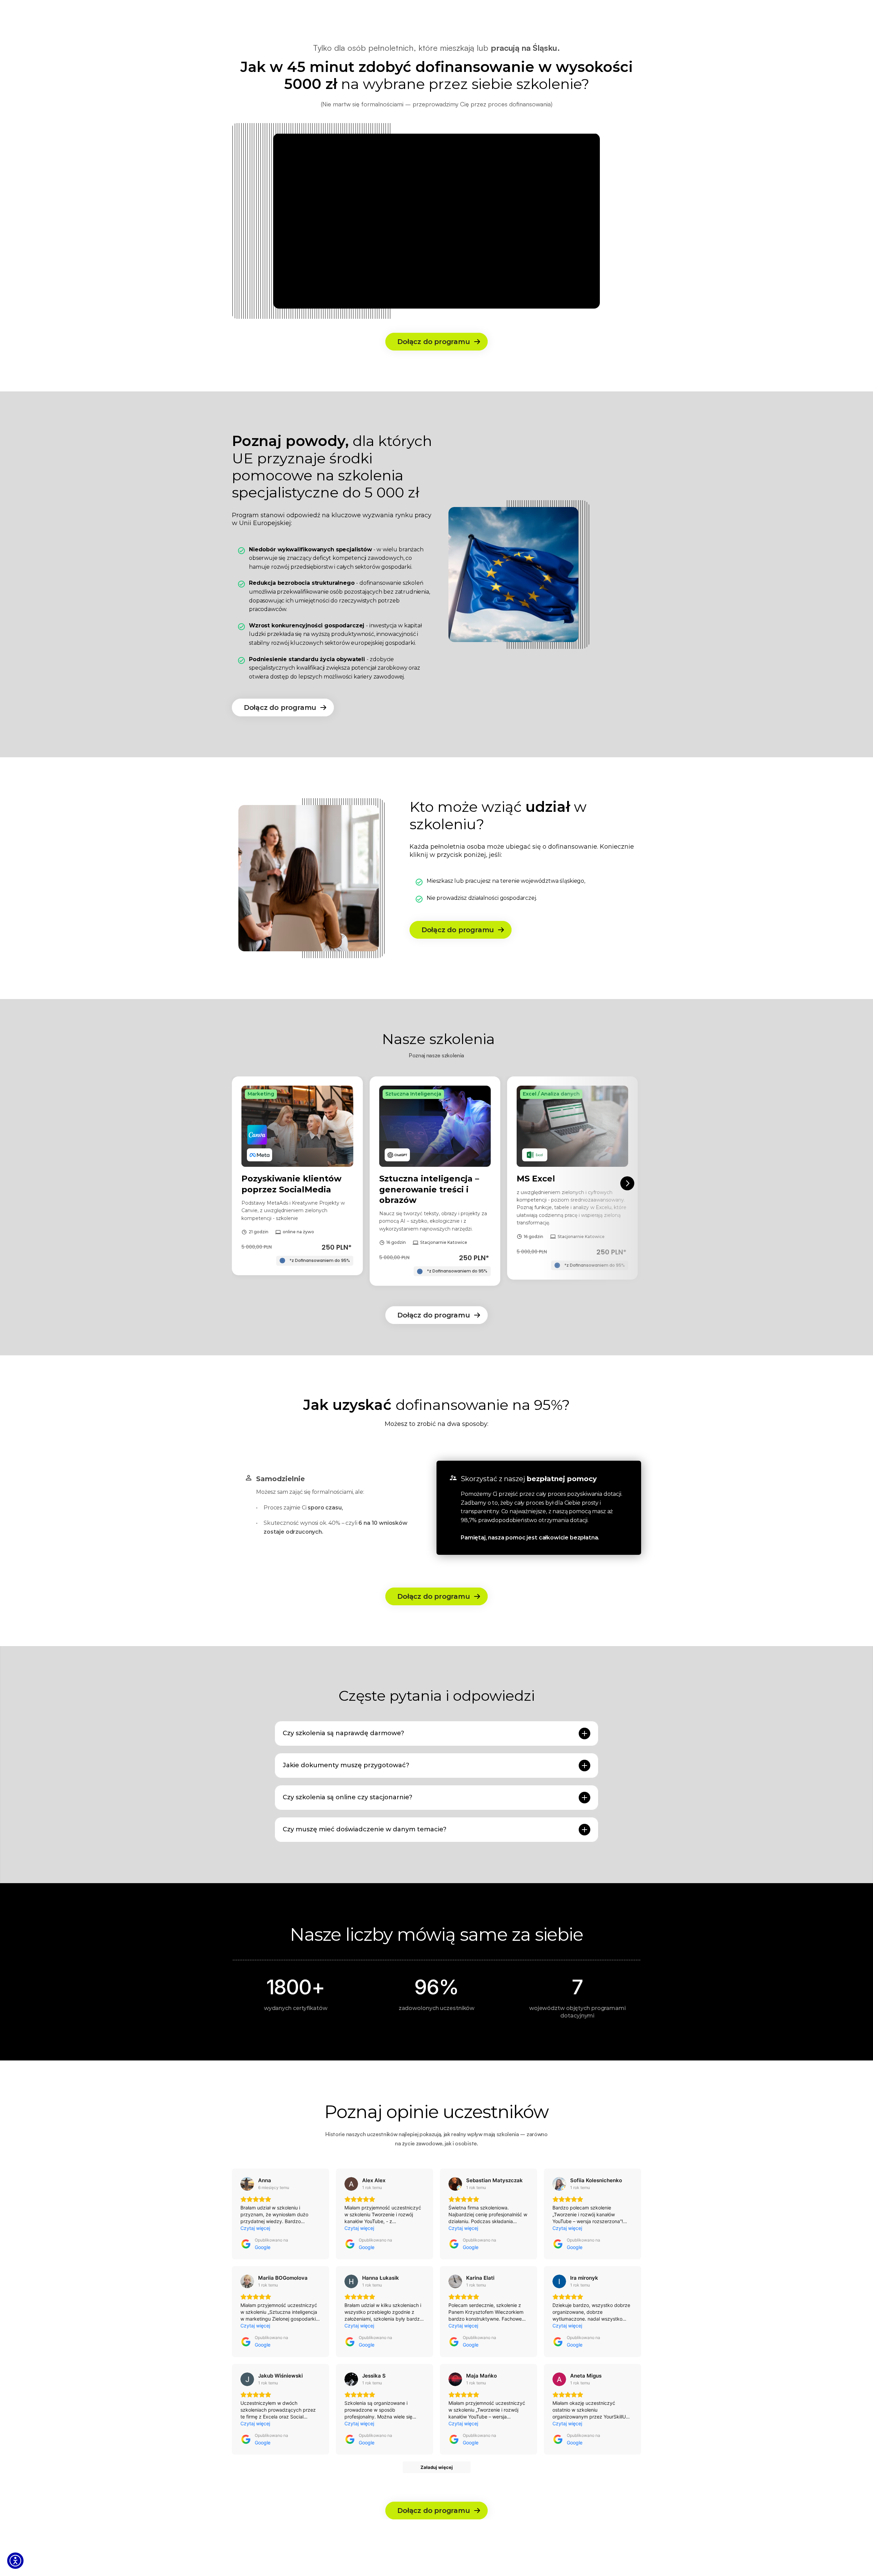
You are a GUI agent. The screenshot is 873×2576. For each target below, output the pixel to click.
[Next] (627, 1183)
